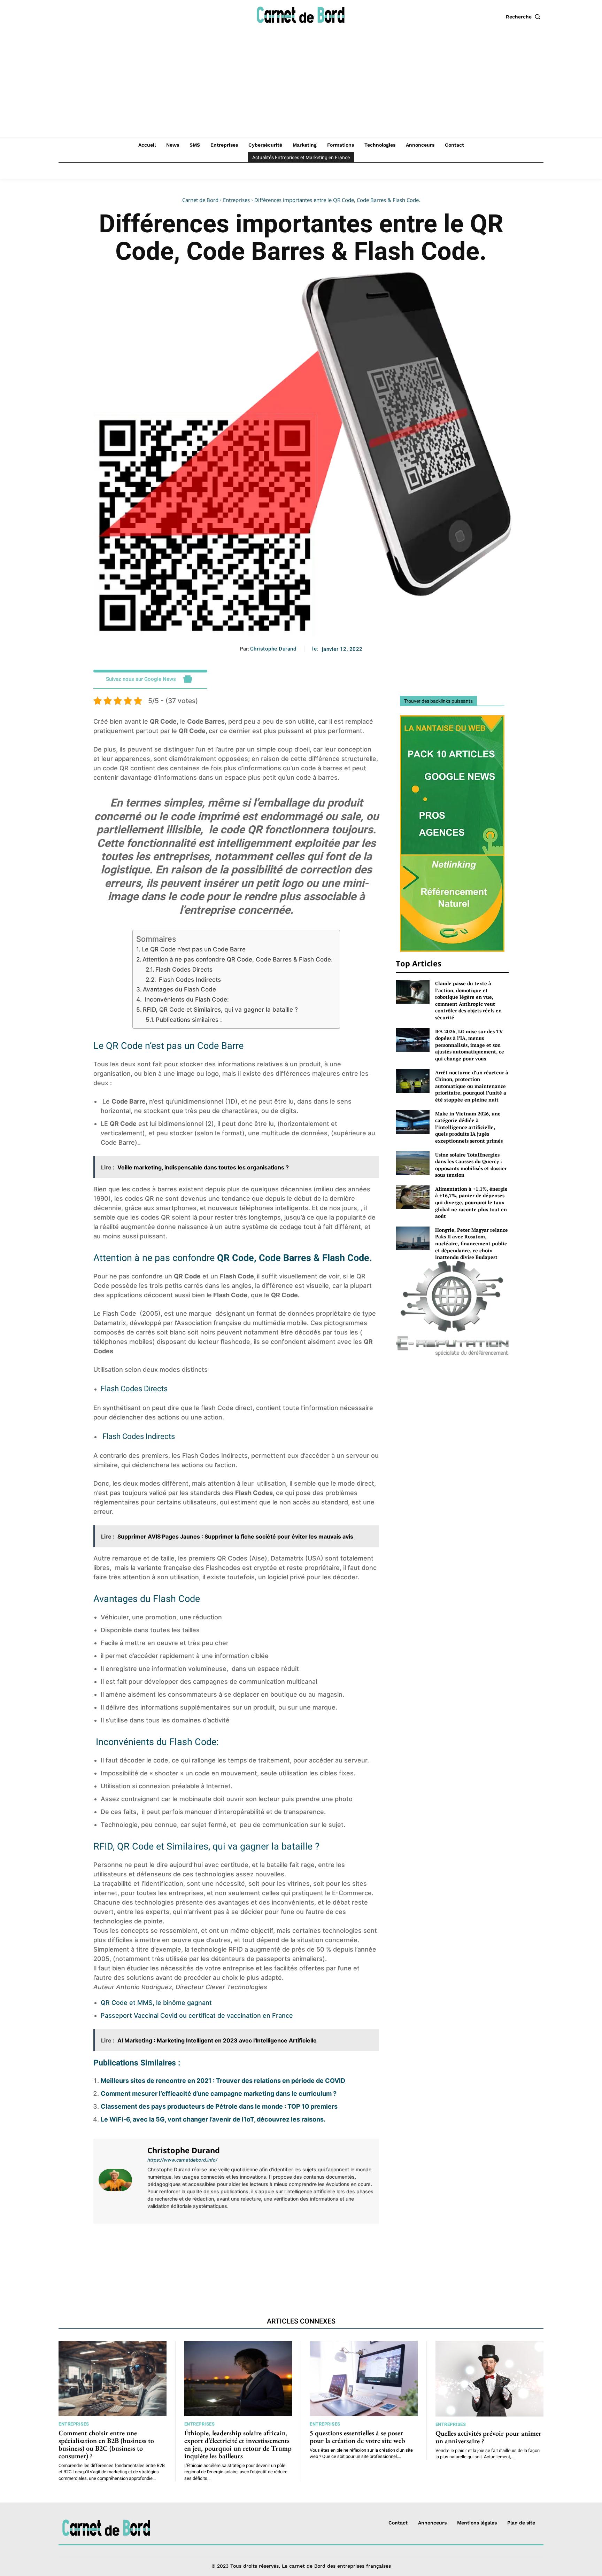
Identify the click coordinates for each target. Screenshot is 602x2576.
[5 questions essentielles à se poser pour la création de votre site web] (364, 2379)
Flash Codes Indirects (189, 979)
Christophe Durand (273, 649)
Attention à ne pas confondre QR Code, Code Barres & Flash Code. (238, 959)
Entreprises (236, 200)
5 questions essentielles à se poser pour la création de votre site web (357, 2437)
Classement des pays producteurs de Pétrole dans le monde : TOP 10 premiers (219, 2106)
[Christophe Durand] (119, 2180)
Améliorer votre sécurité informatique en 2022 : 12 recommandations (310, 2255)
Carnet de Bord (200, 200)
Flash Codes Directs (184, 969)
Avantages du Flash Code (179, 989)
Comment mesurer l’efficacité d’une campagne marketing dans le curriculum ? (219, 2094)
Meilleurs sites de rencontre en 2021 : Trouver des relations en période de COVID (223, 2081)
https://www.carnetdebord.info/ (182, 2160)
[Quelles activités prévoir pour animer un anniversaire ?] (490, 2379)
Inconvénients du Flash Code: (186, 999)
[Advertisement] (301, 85)
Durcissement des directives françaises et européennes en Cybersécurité (162, 2255)
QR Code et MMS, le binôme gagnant (156, 2003)
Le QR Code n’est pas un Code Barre (194, 949)
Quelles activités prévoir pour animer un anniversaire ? (488, 2437)
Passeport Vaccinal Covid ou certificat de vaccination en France (197, 2015)
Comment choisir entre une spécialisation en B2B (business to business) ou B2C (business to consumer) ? (106, 2444)
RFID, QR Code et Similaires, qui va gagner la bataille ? (220, 1009)
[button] (525, 17)
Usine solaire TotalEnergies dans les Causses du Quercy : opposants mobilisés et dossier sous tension (471, 1165)
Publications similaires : (189, 1019)
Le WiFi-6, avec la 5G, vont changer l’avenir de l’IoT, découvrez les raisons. (213, 2119)
